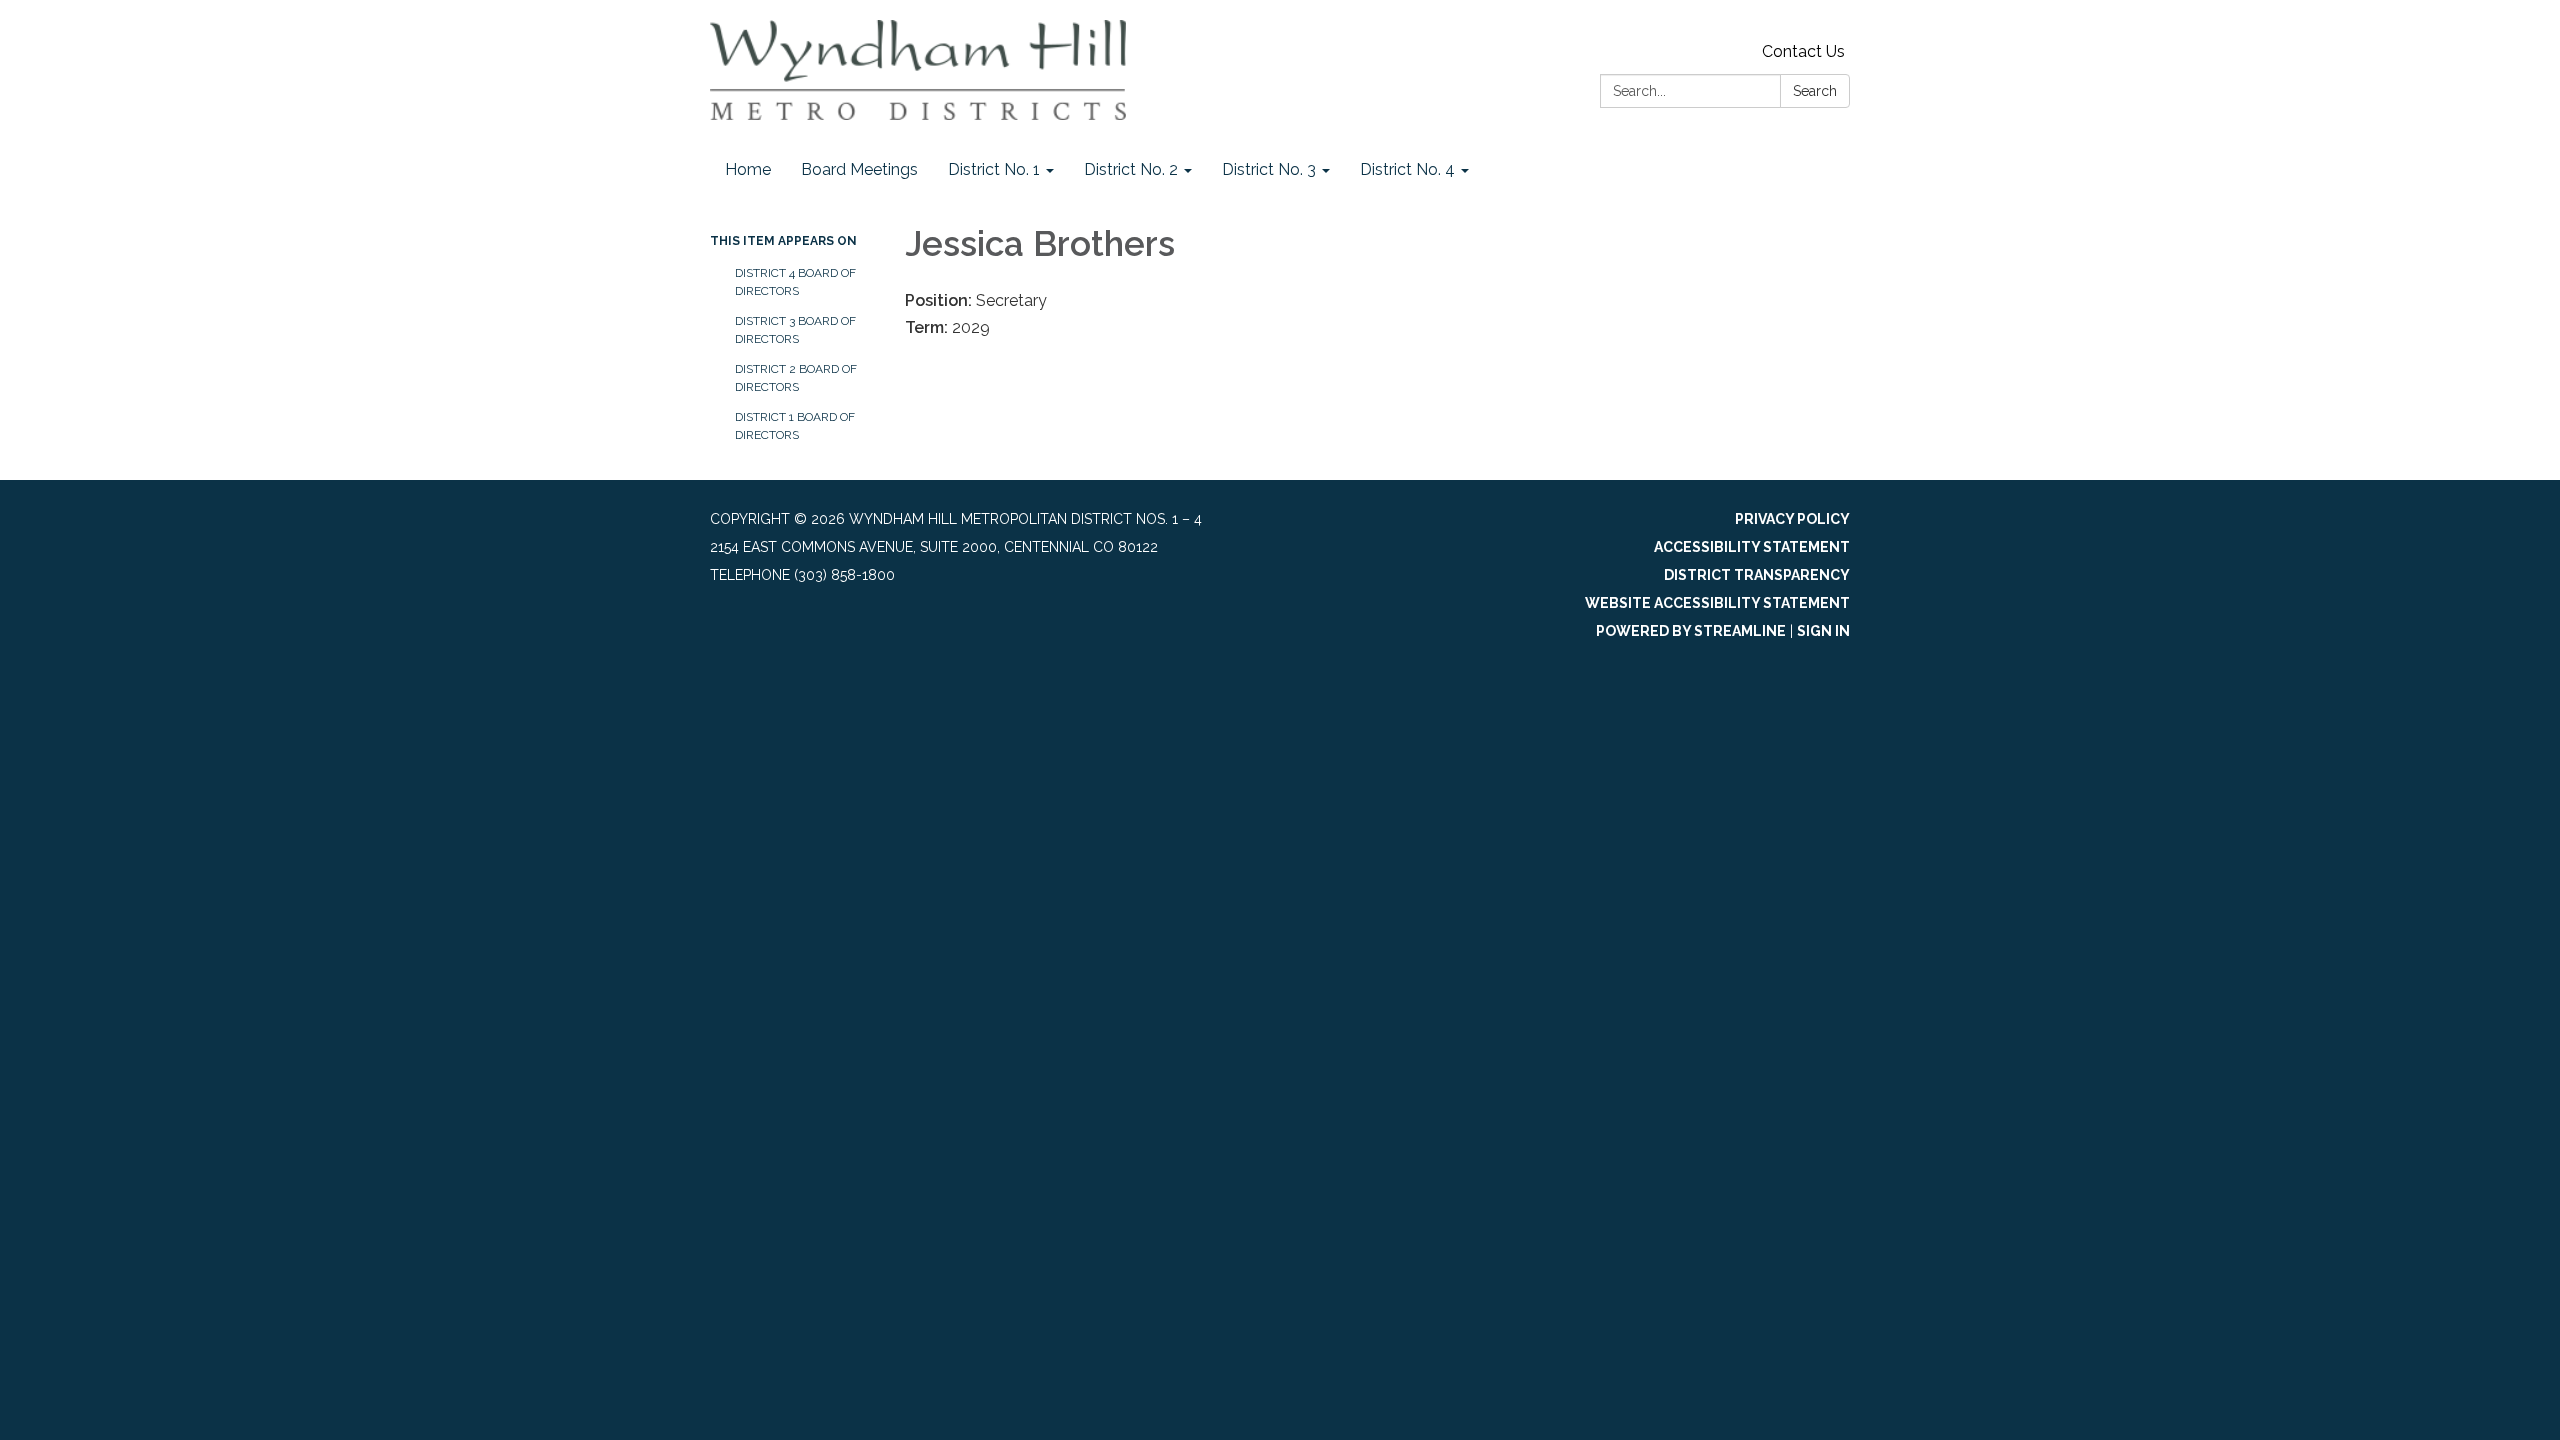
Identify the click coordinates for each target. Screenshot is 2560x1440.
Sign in (1823, 631)
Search (1815, 91)
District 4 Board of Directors (795, 282)
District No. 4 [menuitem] (1407, 169)
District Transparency (1757, 575)
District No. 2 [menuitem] (1131, 169)
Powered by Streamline (1691, 631)
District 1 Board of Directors (795, 426)
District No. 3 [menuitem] (1269, 169)
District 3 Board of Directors (795, 330)
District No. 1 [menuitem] (994, 169)
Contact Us (1803, 51)
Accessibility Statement (1752, 547)
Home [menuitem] (748, 169)
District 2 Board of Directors (796, 378)
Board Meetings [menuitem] (859, 169)
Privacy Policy (1792, 519)
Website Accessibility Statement (1717, 603)
